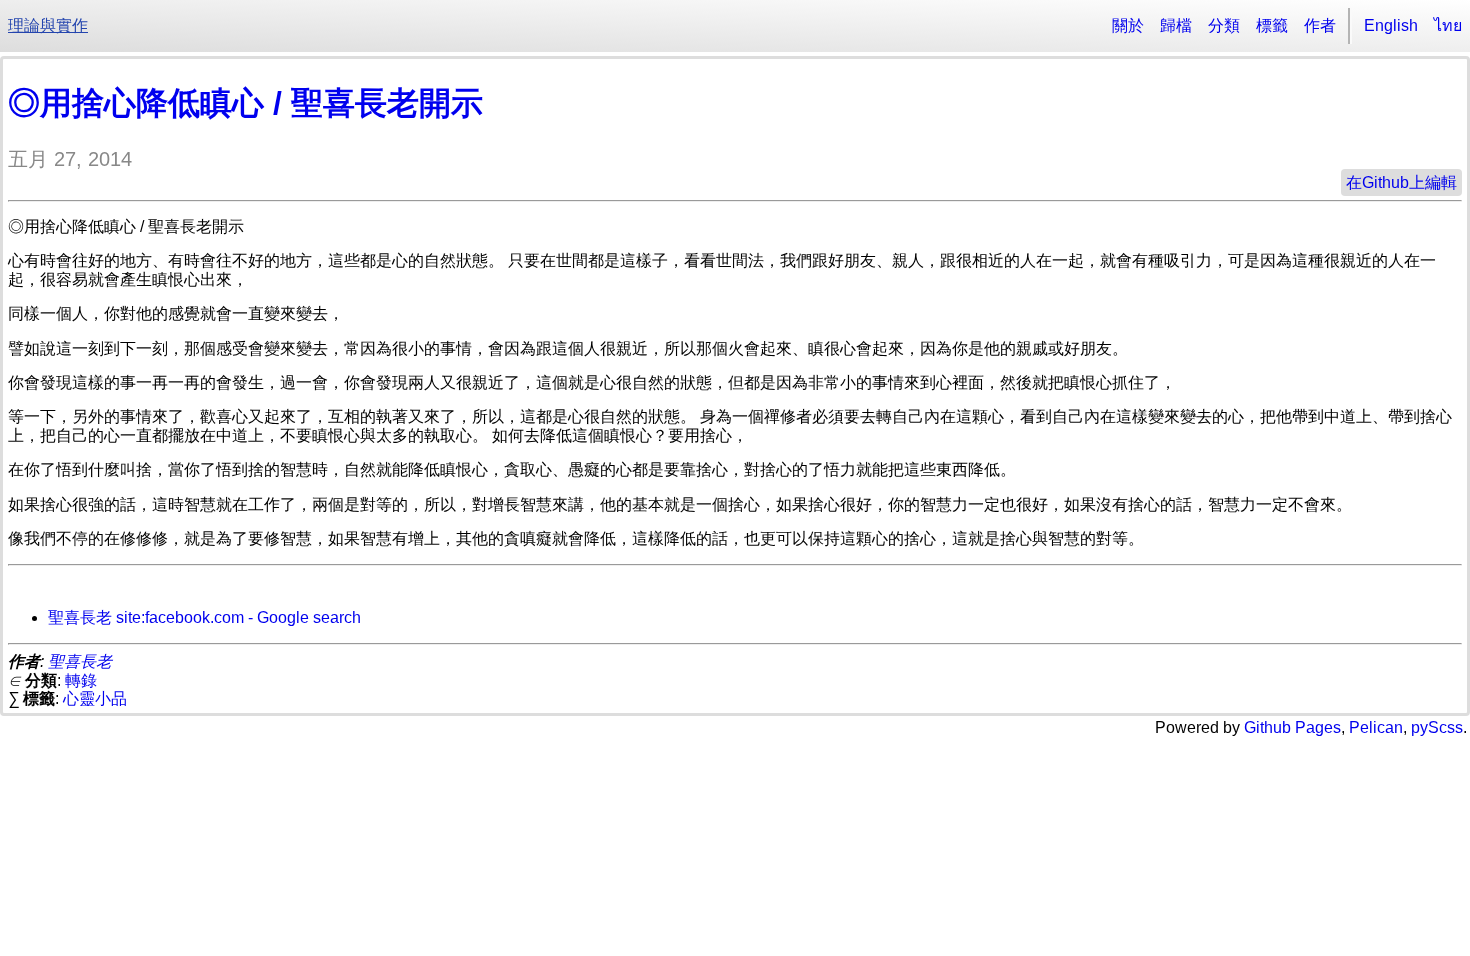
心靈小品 (95, 698)
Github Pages (1292, 727)
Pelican (1376, 727)
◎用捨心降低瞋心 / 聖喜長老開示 (245, 103)
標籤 (1272, 25)
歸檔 (1176, 25)
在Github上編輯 (1401, 182)
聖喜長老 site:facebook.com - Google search (204, 617)
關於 (1128, 25)
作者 (1320, 25)
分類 (1224, 25)
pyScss (1437, 727)
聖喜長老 (80, 661)
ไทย (1448, 25)
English (1391, 25)
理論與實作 (48, 25)
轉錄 (81, 680)
